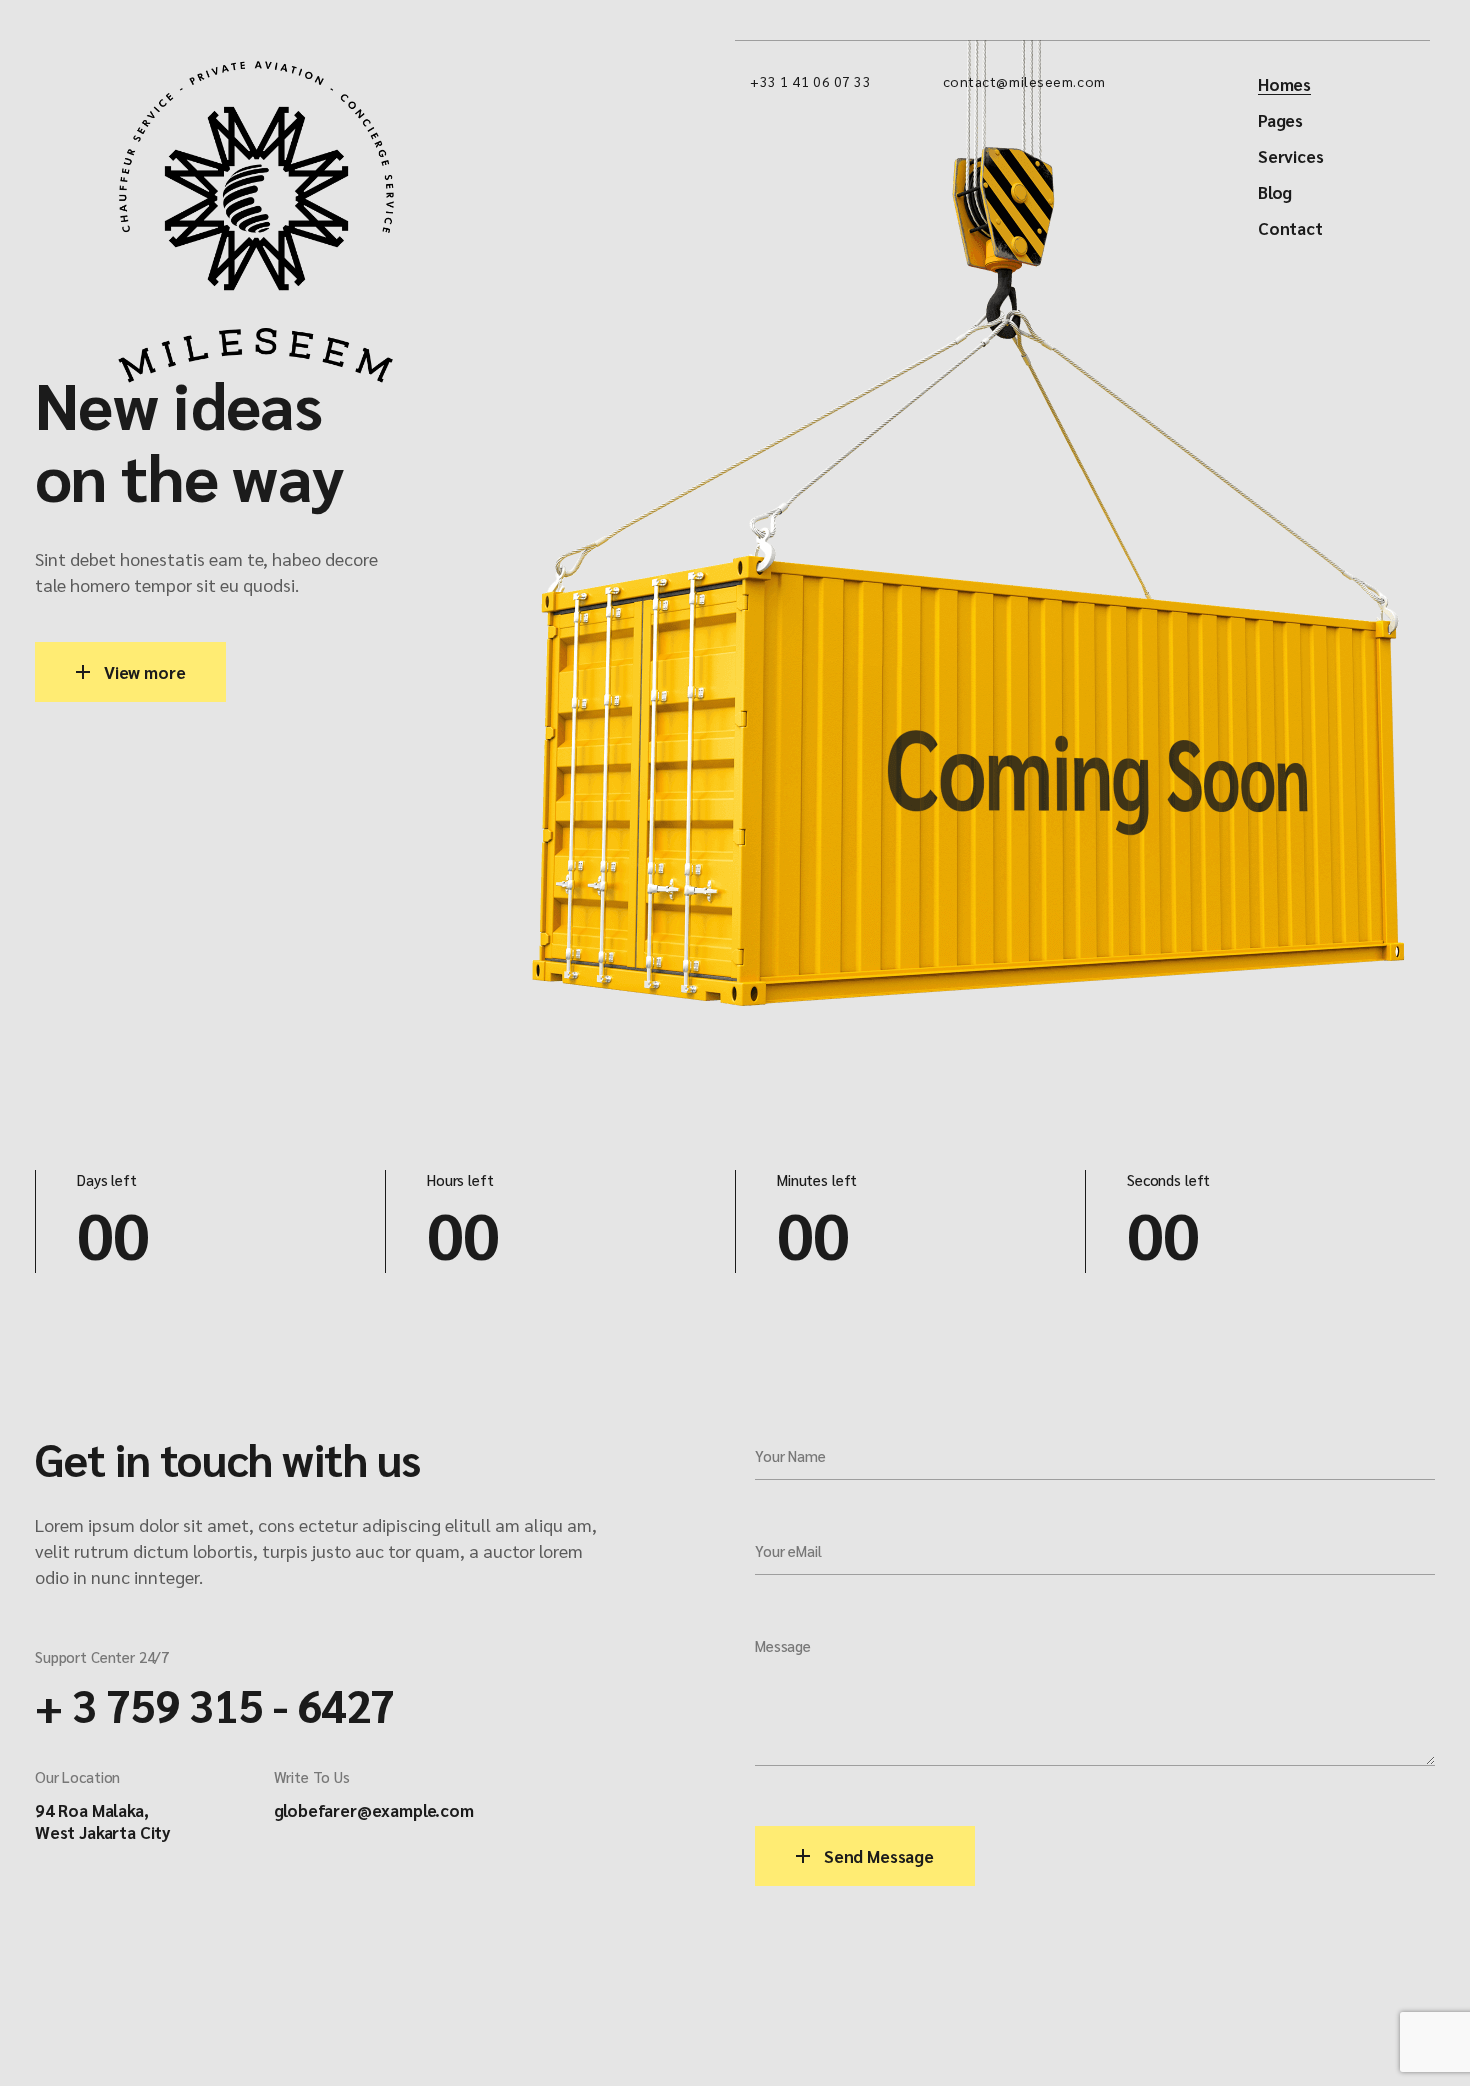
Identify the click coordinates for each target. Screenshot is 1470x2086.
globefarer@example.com (374, 1810)
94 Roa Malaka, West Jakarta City (103, 1821)
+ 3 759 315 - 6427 (215, 1704)
